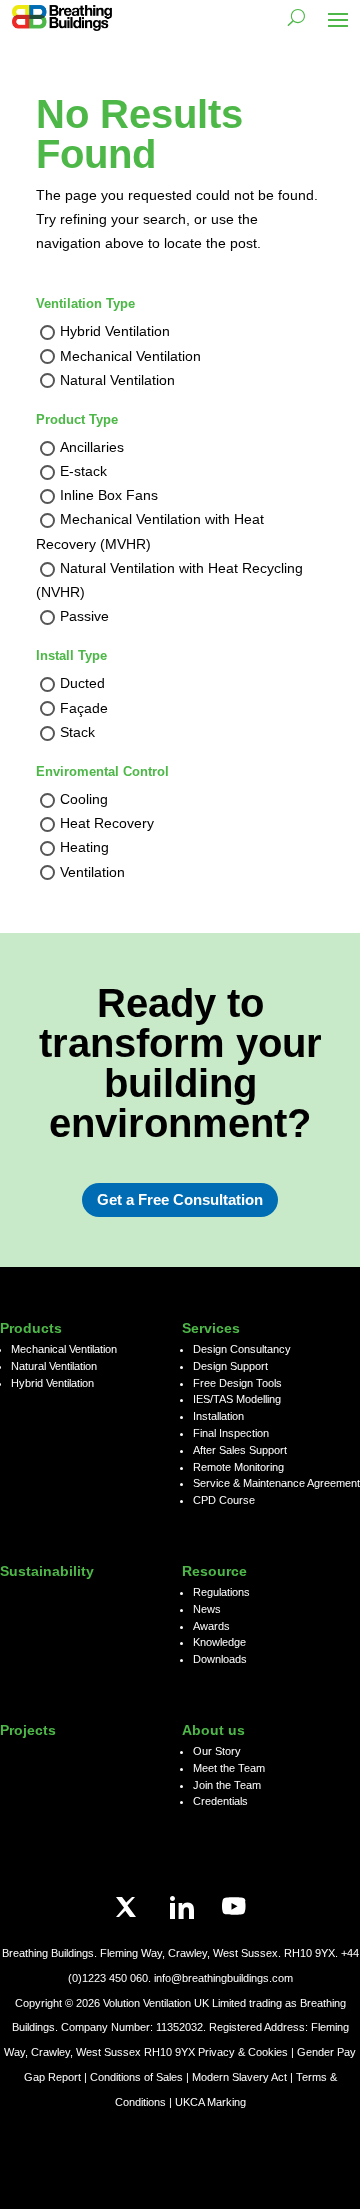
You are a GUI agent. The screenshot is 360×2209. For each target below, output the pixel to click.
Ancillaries (92, 447)
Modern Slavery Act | (244, 2077)
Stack (77, 732)
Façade (84, 708)
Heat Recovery (107, 824)
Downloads (220, 1659)
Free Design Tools (237, 1383)
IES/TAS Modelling (237, 1399)
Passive (84, 617)
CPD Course (224, 1500)
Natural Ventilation (117, 380)
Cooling (84, 799)
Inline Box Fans (109, 496)
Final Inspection (231, 1433)
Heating (84, 848)
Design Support (230, 1366)
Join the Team (227, 1785)
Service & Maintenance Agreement (276, 1483)
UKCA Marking (210, 2102)
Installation (218, 1416)
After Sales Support (240, 1450)
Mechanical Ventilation (130, 356)
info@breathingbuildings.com (223, 1978)
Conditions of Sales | (141, 2077)
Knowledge (219, 1642)
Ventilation (92, 872)
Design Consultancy (242, 1349)
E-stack (83, 471)
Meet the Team (229, 1768)
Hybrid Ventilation (115, 332)
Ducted (82, 684)
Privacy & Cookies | (247, 2052)
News (207, 1609)
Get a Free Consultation (180, 1199)
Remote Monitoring (238, 1467)
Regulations (221, 1592)
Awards (211, 1626)
